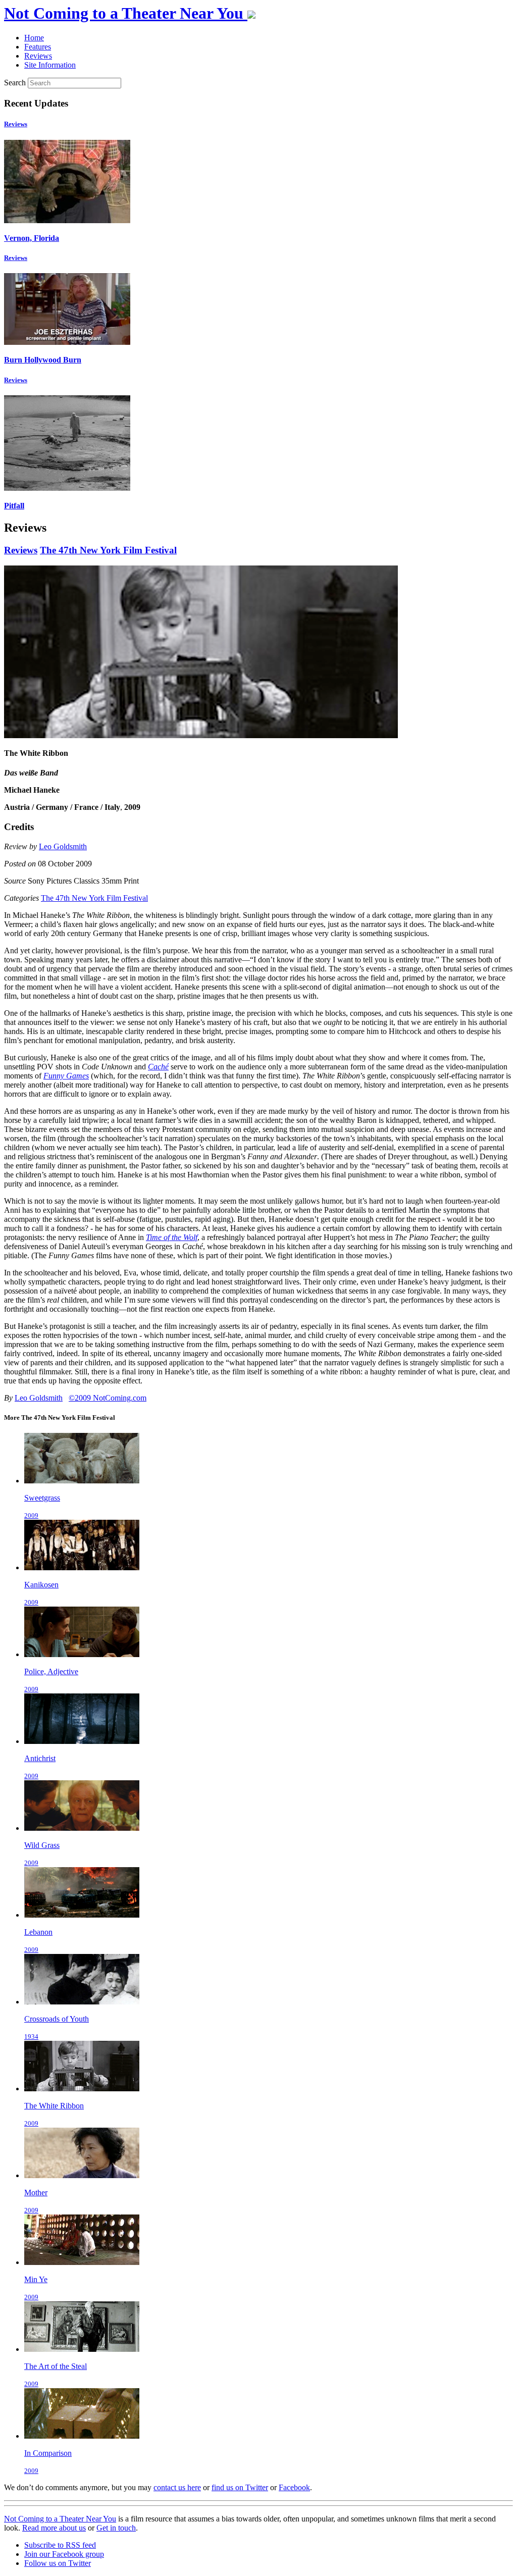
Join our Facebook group (64, 2554)
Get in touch (116, 2528)
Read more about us (54, 2528)
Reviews (16, 124)
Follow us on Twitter (58, 2563)
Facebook (294, 2487)
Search (15, 83)
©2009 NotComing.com (108, 1398)
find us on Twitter (240, 2487)
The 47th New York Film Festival (108, 550)
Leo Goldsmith (63, 846)
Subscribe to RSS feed (60, 2545)
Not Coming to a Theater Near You (60, 2519)
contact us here (177, 2487)
